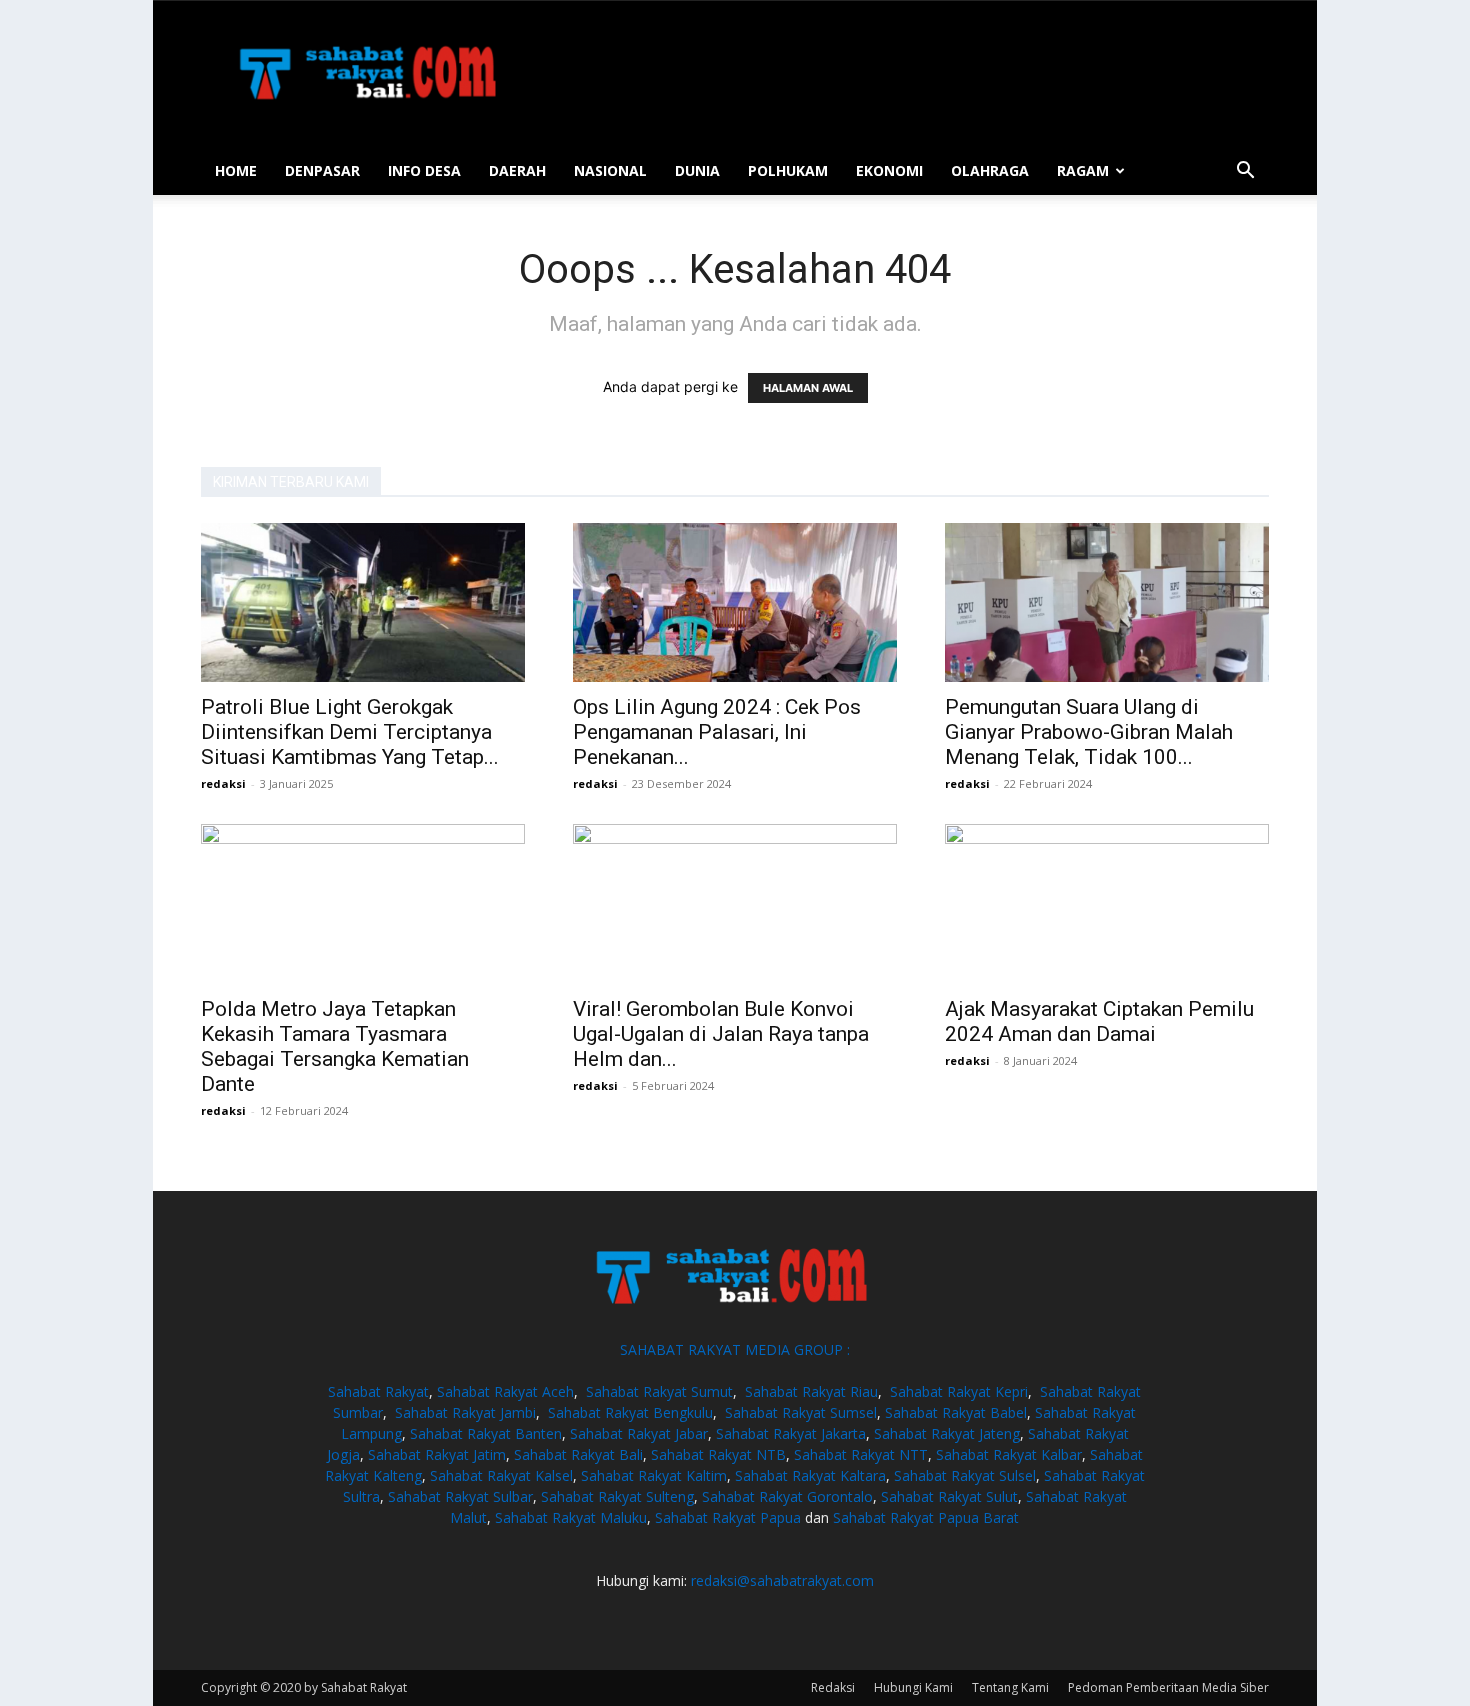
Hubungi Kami (913, 1687)
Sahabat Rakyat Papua (728, 1517)
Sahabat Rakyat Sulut (949, 1496)
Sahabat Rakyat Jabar (639, 1433)
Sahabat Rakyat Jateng (947, 1433)
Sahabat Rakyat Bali (578, 1454)
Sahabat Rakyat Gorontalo (787, 1496)
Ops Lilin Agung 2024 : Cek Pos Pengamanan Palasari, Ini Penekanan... (717, 732)
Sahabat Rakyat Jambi (465, 1412)
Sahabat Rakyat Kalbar (1009, 1454)
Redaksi (833, 1687)
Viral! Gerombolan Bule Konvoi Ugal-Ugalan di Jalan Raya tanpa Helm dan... (721, 1034)
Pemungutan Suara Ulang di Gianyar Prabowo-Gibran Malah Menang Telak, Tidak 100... (1089, 732)
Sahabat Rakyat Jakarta (791, 1433)
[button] (1245, 172)
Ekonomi (889, 170)
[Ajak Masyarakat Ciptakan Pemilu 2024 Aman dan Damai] (1107, 904)
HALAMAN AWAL (808, 388)
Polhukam (788, 170)
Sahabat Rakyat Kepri (959, 1391)
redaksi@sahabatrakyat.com (782, 1580)
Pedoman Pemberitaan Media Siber (1168, 1687)
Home (236, 170)
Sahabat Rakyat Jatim (437, 1454)
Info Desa (424, 170)
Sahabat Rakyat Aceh (505, 1391)
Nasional (610, 170)
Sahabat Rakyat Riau (811, 1391)
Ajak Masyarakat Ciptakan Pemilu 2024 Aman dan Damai (1099, 1021)
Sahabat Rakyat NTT (861, 1454)
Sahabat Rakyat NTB (718, 1454)
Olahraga (990, 170)
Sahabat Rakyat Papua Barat (926, 1517)
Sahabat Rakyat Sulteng (617, 1496)
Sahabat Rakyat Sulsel (965, 1475)
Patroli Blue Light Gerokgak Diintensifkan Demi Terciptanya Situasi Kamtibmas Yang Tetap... (350, 732)
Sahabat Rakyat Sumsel (801, 1412)
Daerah (517, 170)
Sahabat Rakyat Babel (956, 1412)
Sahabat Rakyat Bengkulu (630, 1412)
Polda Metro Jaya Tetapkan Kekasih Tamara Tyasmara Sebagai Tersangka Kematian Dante (335, 1046)
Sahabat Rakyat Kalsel (501, 1475)
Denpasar (322, 170)
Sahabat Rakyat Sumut (659, 1391)
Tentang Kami (1010, 1687)
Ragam (1083, 170)
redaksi (223, 783)
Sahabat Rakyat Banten (486, 1433)
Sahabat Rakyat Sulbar (460, 1496)
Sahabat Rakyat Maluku (571, 1517)
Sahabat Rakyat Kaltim (654, 1475)
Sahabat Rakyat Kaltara (810, 1475)
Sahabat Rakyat (378, 1391)
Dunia (697, 170)
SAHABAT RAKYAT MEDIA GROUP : (735, 1349)
